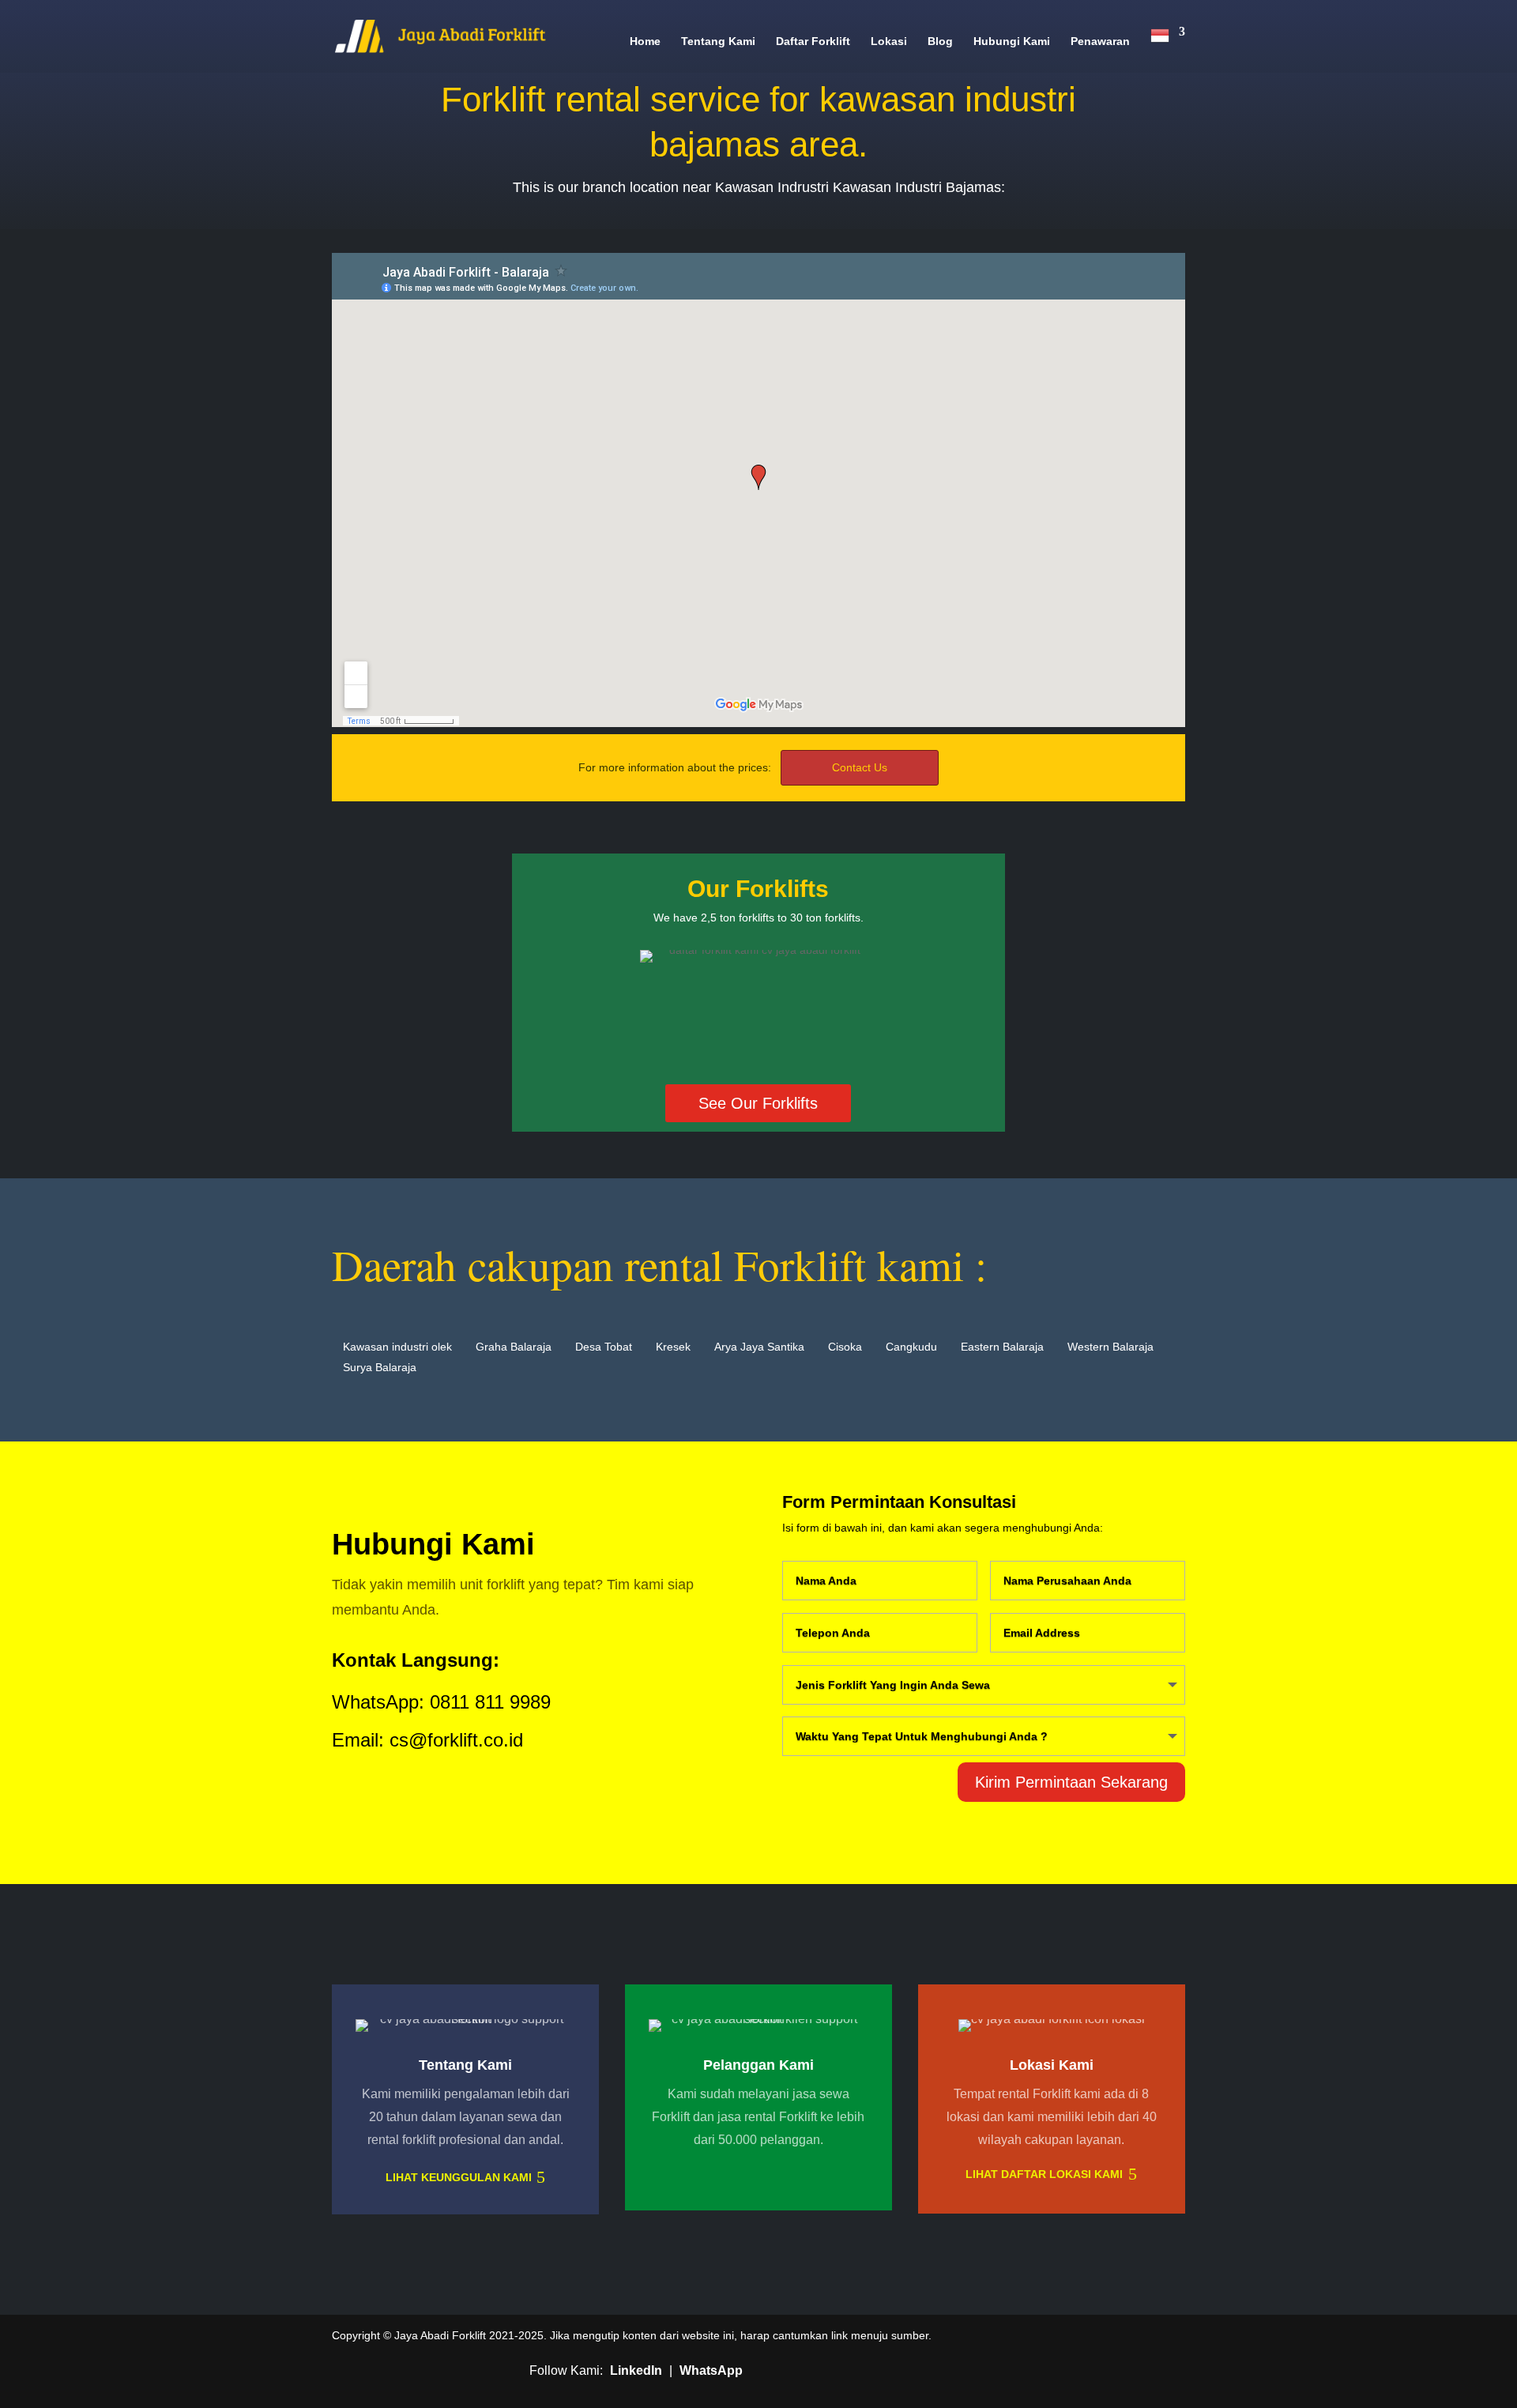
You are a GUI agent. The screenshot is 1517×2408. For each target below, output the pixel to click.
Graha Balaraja (514, 1347)
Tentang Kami (718, 41)
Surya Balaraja (380, 1367)
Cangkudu (911, 1347)
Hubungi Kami (1012, 41)
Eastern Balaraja (1002, 1347)
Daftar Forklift (813, 41)
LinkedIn (636, 2370)
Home (645, 41)
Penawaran (1100, 41)
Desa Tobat (604, 1347)
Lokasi (889, 41)
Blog (940, 41)
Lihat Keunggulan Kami (459, 2177)
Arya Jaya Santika (759, 1347)
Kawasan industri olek (397, 1347)
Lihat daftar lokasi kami (1044, 2174)
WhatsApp (711, 2370)
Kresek (673, 1347)
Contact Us (860, 767)
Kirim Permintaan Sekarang (1071, 1782)
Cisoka (845, 1347)
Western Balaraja (1110, 1347)
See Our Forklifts (758, 1103)
